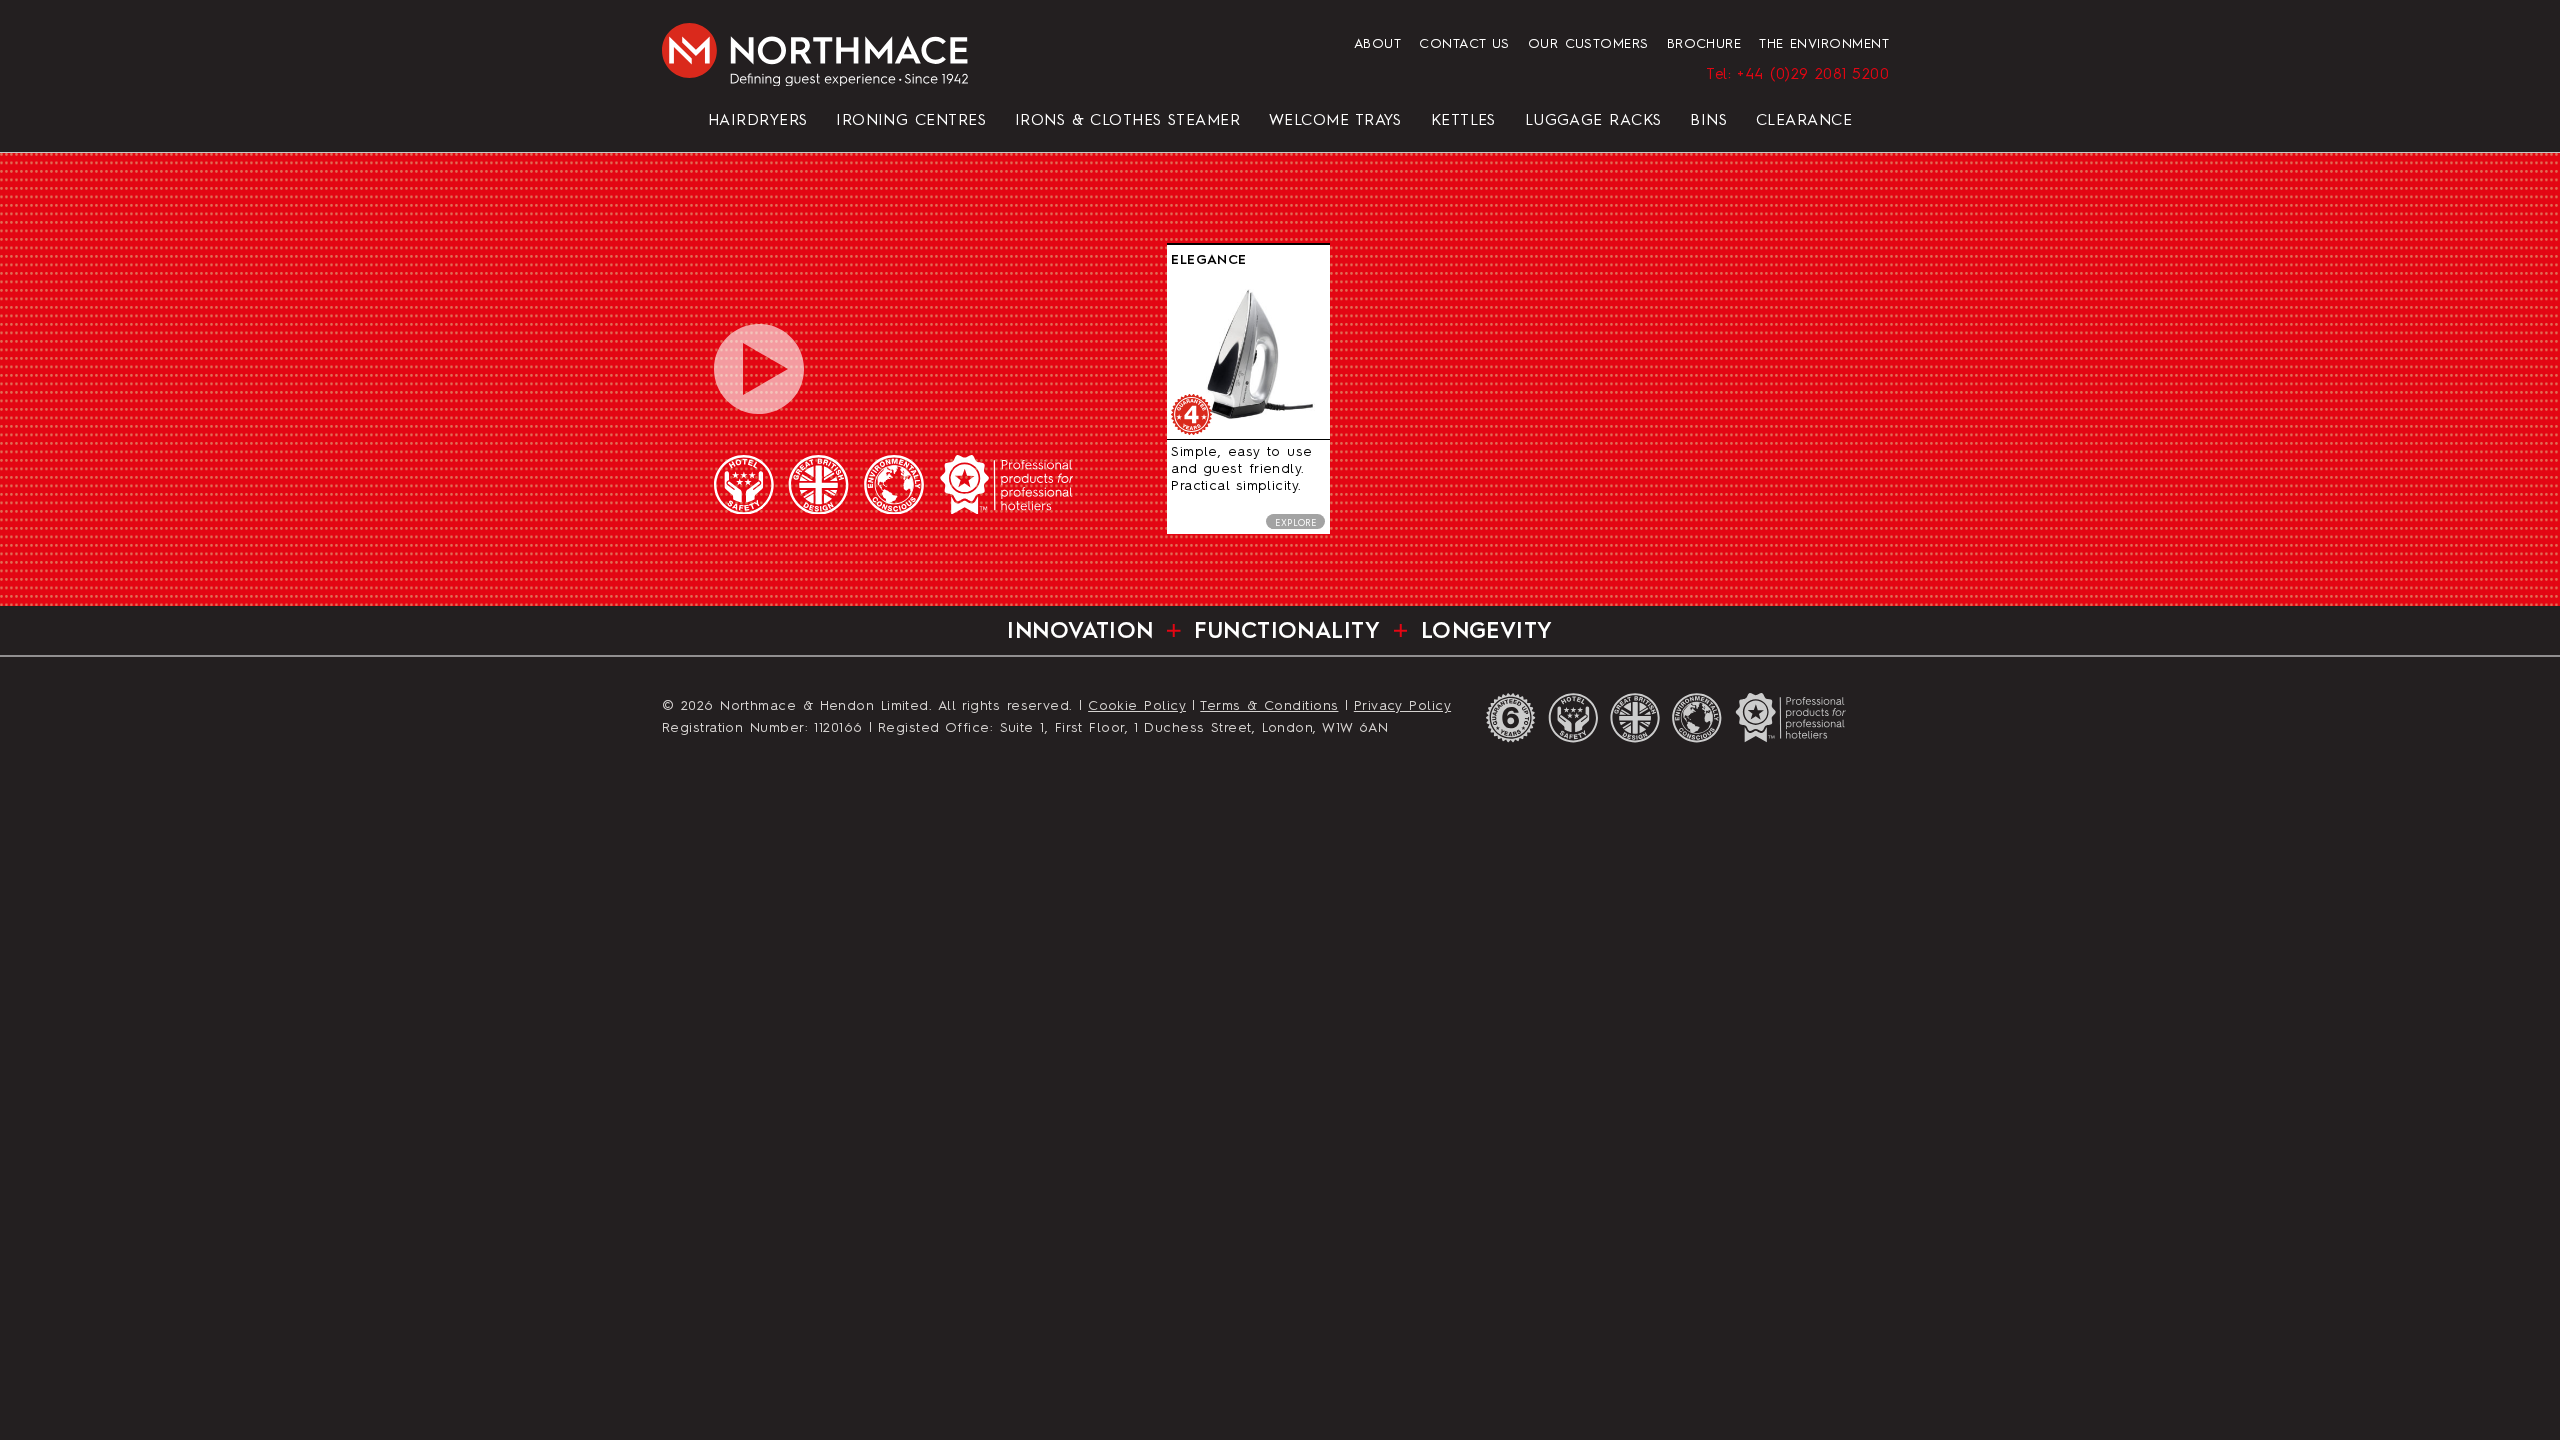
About (1377, 44)
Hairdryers (758, 121)
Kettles (1463, 121)
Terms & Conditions (1269, 706)
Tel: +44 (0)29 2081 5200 (1797, 75)
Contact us (1464, 44)
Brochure (1704, 44)
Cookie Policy (1137, 706)
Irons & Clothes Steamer (1127, 121)
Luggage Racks (1593, 121)
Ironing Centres (911, 121)
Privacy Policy (1402, 706)
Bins (1708, 121)
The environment (1824, 44)
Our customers (1588, 44)
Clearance (1804, 121)
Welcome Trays (1335, 121)
